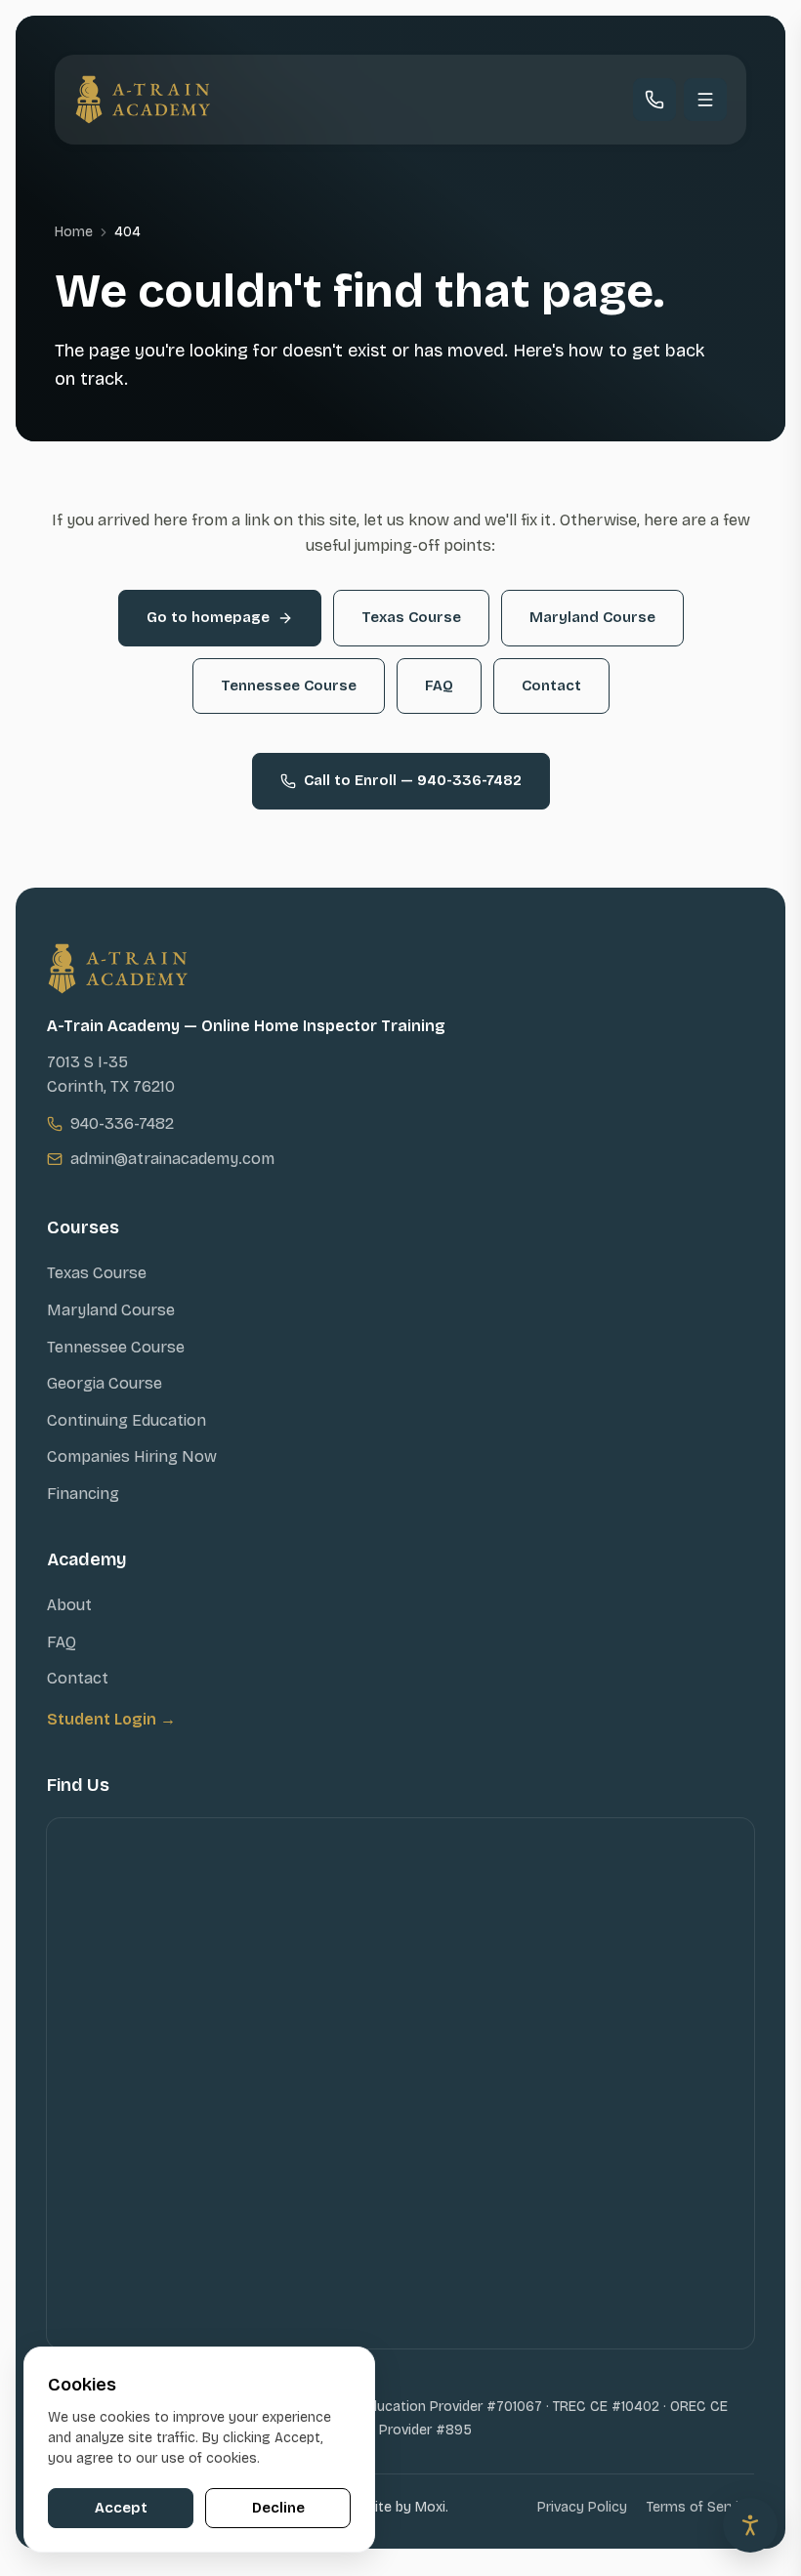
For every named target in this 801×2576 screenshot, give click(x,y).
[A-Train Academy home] (143, 100)
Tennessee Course (289, 686)
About (69, 1605)
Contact (551, 686)
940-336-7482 (122, 1123)
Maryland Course (592, 617)
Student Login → (111, 1719)
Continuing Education (126, 1420)
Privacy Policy (582, 2507)
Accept (121, 2508)
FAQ (439, 686)
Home (74, 232)
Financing (83, 1494)
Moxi (430, 2507)
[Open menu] (705, 100)
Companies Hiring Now (132, 1456)
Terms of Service (700, 2507)
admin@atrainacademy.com (172, 1159)
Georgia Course (105, 1383)
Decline (278, 2508)
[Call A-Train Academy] (654, 100)
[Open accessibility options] (750, 2525)
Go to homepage (208, 617)
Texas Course (411, 617)
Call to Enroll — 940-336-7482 (413, 780)
